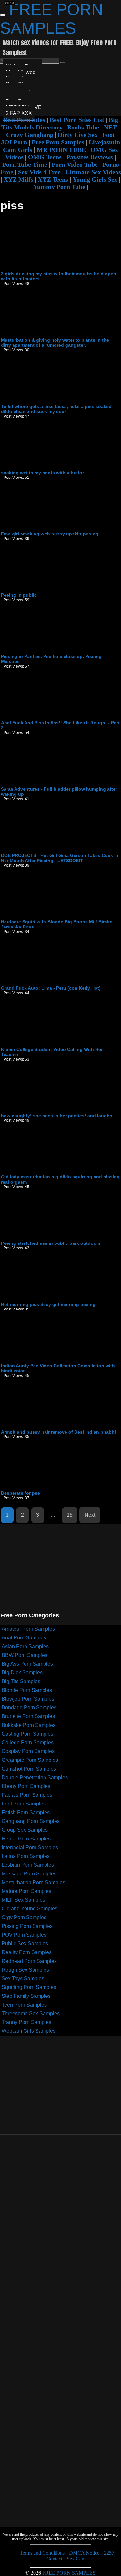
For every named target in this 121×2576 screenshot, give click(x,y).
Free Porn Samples (58, 142)
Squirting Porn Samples (29, 1987)
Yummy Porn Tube (59, 187)
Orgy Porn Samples (24, 1917)
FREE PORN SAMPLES (69, 2573)
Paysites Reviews (90, 157)
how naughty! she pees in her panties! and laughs (57, 1116)
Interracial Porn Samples (30, 1847)
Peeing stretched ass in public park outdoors (51, 1243)
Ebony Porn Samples (26, 1786)
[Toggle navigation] (3, 15)
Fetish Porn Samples (26, 1812)
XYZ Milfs (18, 179)
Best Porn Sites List (77, 120)
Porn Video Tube (75, 164)
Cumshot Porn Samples (29, 1769)
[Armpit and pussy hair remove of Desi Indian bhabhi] (50, 1427)
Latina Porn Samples (26, 1856)
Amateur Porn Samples (28, 1629)
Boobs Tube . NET (92, 127)
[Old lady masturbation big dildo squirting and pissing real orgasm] (50, 1172)
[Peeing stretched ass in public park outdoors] (50, 1238)
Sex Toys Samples (23, 1979)
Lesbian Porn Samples (28, 1865)
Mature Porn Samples (26, 1891)
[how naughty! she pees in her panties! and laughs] (50, 1111)
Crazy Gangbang (30, 135)
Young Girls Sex (95, 179)
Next (90, 1515)
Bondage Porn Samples (29, 1708)
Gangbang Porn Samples (31, 1821)
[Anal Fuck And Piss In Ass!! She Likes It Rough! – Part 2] (50, 718)
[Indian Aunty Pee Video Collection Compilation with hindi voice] (50, 1361)
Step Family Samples (26, 1996)
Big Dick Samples (22, 1673)
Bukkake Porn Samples (29, 1725)
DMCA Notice (84, 2553)
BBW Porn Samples (25, 1655)
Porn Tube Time (25, 164)
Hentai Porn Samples (26, 1839)
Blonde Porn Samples (27, 1690)
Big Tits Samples (21, 1681)
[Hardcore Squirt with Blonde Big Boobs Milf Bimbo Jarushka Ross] (50, 917)
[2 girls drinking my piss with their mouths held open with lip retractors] (50, 269)
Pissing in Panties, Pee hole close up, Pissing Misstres (51, 659)
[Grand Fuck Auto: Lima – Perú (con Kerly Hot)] (50, 983)
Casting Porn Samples (27, 1734)
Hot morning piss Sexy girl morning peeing (48, 1304)
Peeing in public (19, 595)
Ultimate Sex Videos (93, 172)
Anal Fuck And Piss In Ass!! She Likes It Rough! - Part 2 (60, 725)
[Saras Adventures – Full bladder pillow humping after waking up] (50, 784)
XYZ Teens (53, 179)
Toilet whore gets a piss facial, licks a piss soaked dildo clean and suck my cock (56, 409)
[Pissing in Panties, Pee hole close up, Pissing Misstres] (50, 651)
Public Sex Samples (25, 1944)
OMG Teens (45, 157)
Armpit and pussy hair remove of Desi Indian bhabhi (58, 1432)
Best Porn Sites (24, 120)
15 (70, 1515)
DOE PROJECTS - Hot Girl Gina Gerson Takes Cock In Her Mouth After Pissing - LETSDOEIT (60, 858)
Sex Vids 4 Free (39, 172)
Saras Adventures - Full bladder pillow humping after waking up (59, 792)
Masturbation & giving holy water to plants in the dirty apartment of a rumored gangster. (55, 343)
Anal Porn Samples (24, 1638)
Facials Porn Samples (27, 1795)
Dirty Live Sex (78, 135)
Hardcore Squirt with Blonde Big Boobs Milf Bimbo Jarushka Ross (57, 924)
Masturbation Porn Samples (33, 1882)
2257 (109, 2553)
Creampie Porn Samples (30, 1760)
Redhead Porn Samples (29, 1961)
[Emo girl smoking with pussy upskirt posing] (50, 529)
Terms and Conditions (42, 2553)
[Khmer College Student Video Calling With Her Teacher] (50, 1044)
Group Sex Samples (25, 1830)
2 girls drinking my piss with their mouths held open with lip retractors (59, 276)
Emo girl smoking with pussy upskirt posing (50, 534)
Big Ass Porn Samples (27, 1664)
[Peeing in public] (50, 590)
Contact (54, 2559)
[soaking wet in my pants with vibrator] (50, 468)
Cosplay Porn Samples (28, 1751)
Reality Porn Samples (27, 1952)
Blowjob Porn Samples (28, 1699)
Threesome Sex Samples (31, 2014)
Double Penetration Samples (35, 1777)
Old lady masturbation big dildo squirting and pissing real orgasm (60, 1179)
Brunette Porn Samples (28, 1716)
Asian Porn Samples (25, 1646)
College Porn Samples (28, 1743)
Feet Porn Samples (24, 1804)
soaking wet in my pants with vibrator (42, 473)
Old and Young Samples (30, 1909)
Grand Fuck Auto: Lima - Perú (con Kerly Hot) (51, 988)
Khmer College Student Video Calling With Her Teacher (52, 1052)
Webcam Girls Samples (29, 2031)
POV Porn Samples (24, 1935)
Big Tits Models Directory (60, 124)
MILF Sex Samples (23, 1900)
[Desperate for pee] (50, 1488)
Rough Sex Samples (25, 1970)
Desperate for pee (20, 1493)
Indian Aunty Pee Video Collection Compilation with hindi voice (58, 1368)
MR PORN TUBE (61, 150)
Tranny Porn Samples (26, 2022)
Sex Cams (77, 2559)
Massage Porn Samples (29, 1874)
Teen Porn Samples (24, 2005)
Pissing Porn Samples (27, 1926)
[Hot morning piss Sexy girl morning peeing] (50, 1299)
